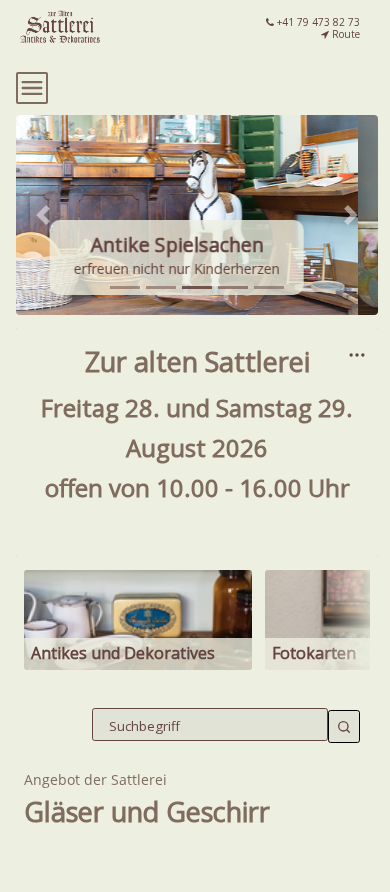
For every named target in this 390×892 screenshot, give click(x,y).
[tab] (125, 287)
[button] (43, 215)
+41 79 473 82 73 (317, 22)
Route (344, 34)
